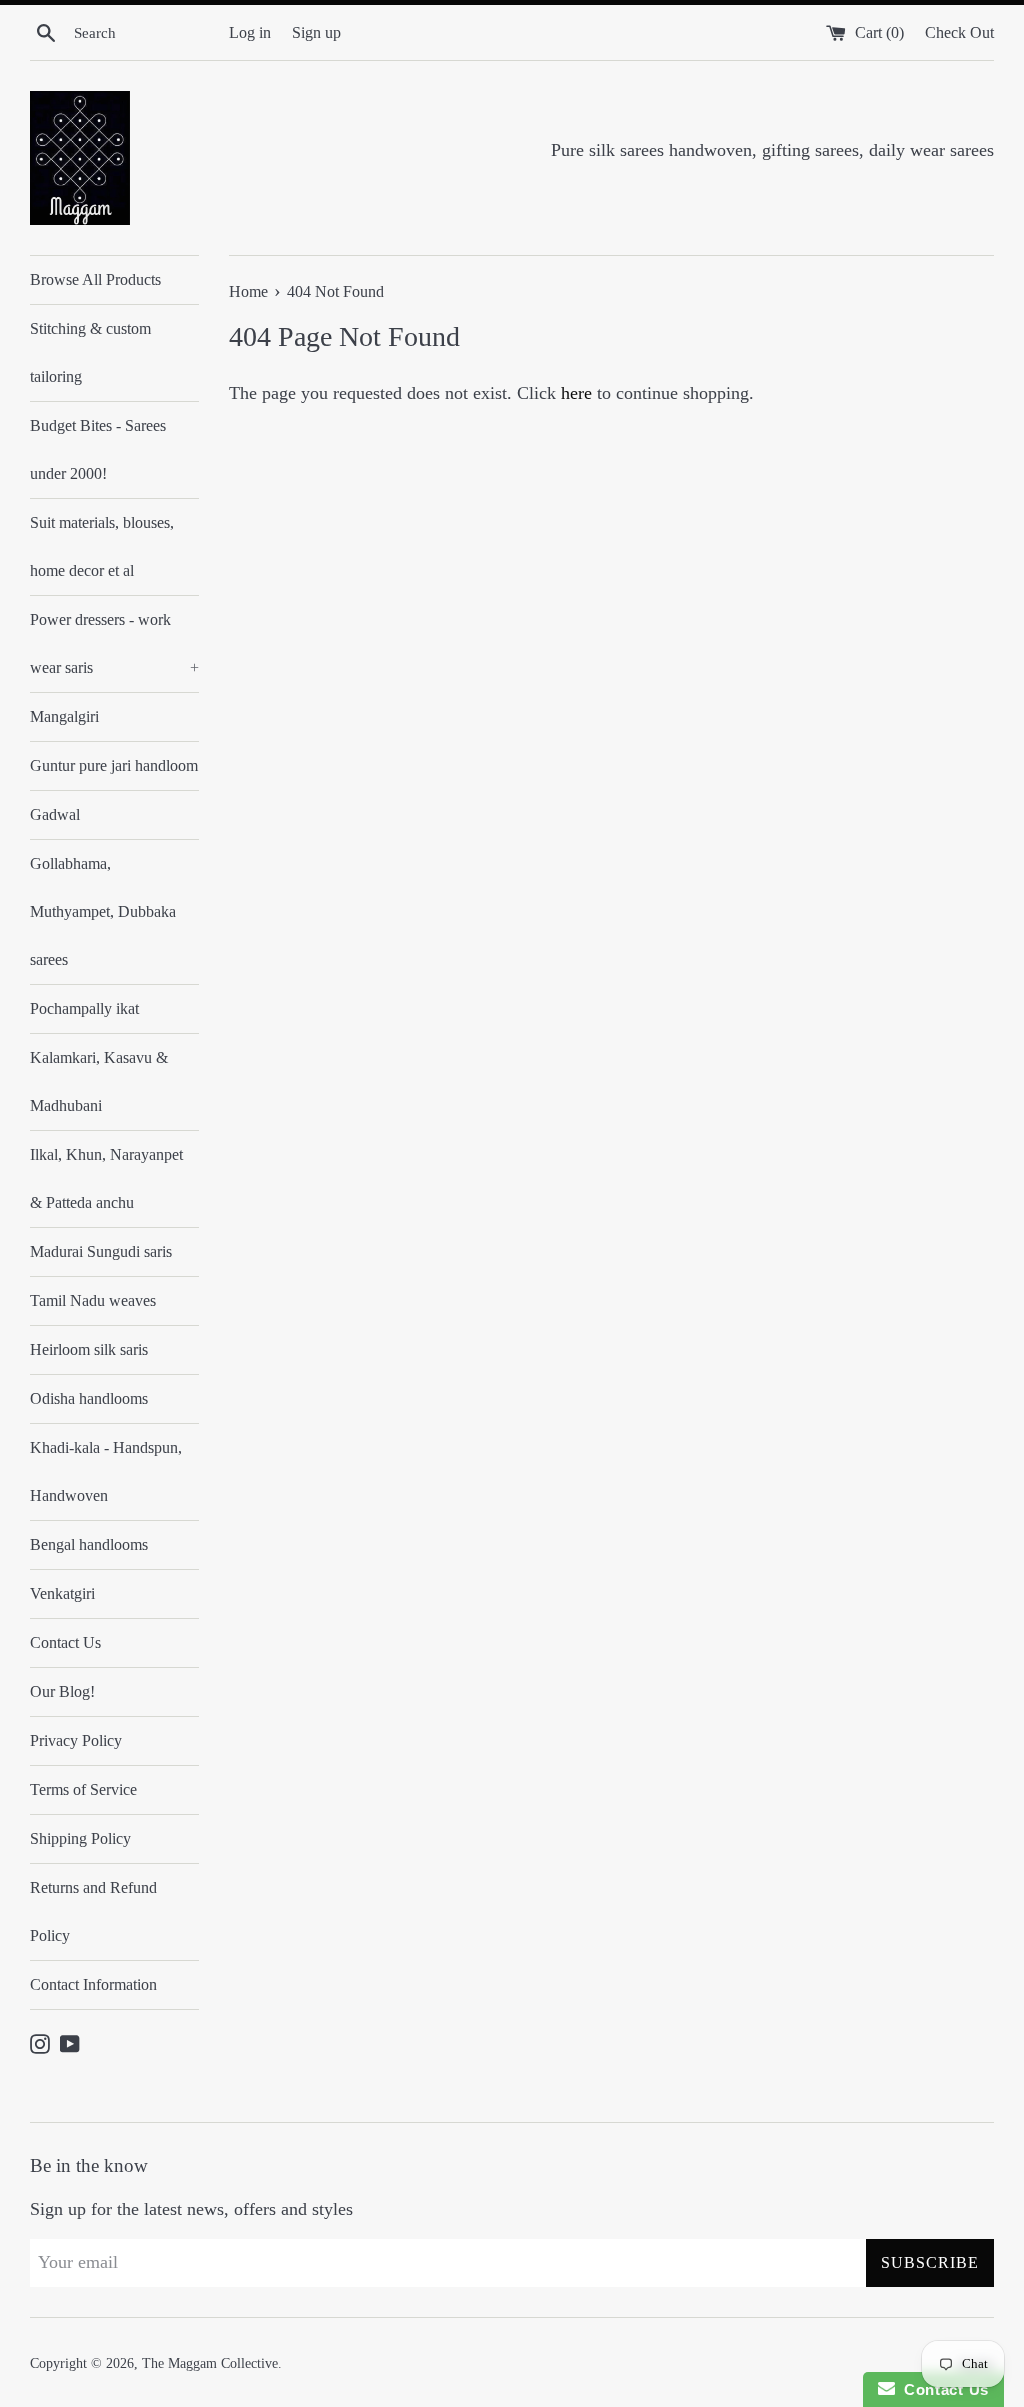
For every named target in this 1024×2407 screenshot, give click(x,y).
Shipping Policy (80, 1838)
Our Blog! (62, 1691)
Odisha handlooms (89, 1398)
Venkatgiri (62, 1593)
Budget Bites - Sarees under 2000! (98, 449)
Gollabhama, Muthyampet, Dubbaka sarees (103, 911)
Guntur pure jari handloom (114, 765)
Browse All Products (95, 279)
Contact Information (93, 1984)
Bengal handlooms (89, 1544)
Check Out (959, 33)
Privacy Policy (76, 1740)
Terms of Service (83, 1789)
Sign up (316, 33)
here (576, 393)
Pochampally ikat (84, 1008)
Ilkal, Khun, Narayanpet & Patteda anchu (106, 1178)
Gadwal (55, 814)
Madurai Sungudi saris (101, 1251)
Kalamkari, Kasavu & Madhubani (99, 1081)
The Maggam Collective (210, 2363)
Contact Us (65, 1642)
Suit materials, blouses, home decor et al (102, 546)
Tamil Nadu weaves (93, 1300)
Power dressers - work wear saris (114, 643)
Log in (250, 33)
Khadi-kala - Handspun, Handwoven (106, 1471)
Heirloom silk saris (89, 1349)
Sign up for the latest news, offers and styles (191, 2209)
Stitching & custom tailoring (90, 352)
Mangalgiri (64, 716)
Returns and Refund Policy (93, 1911)
